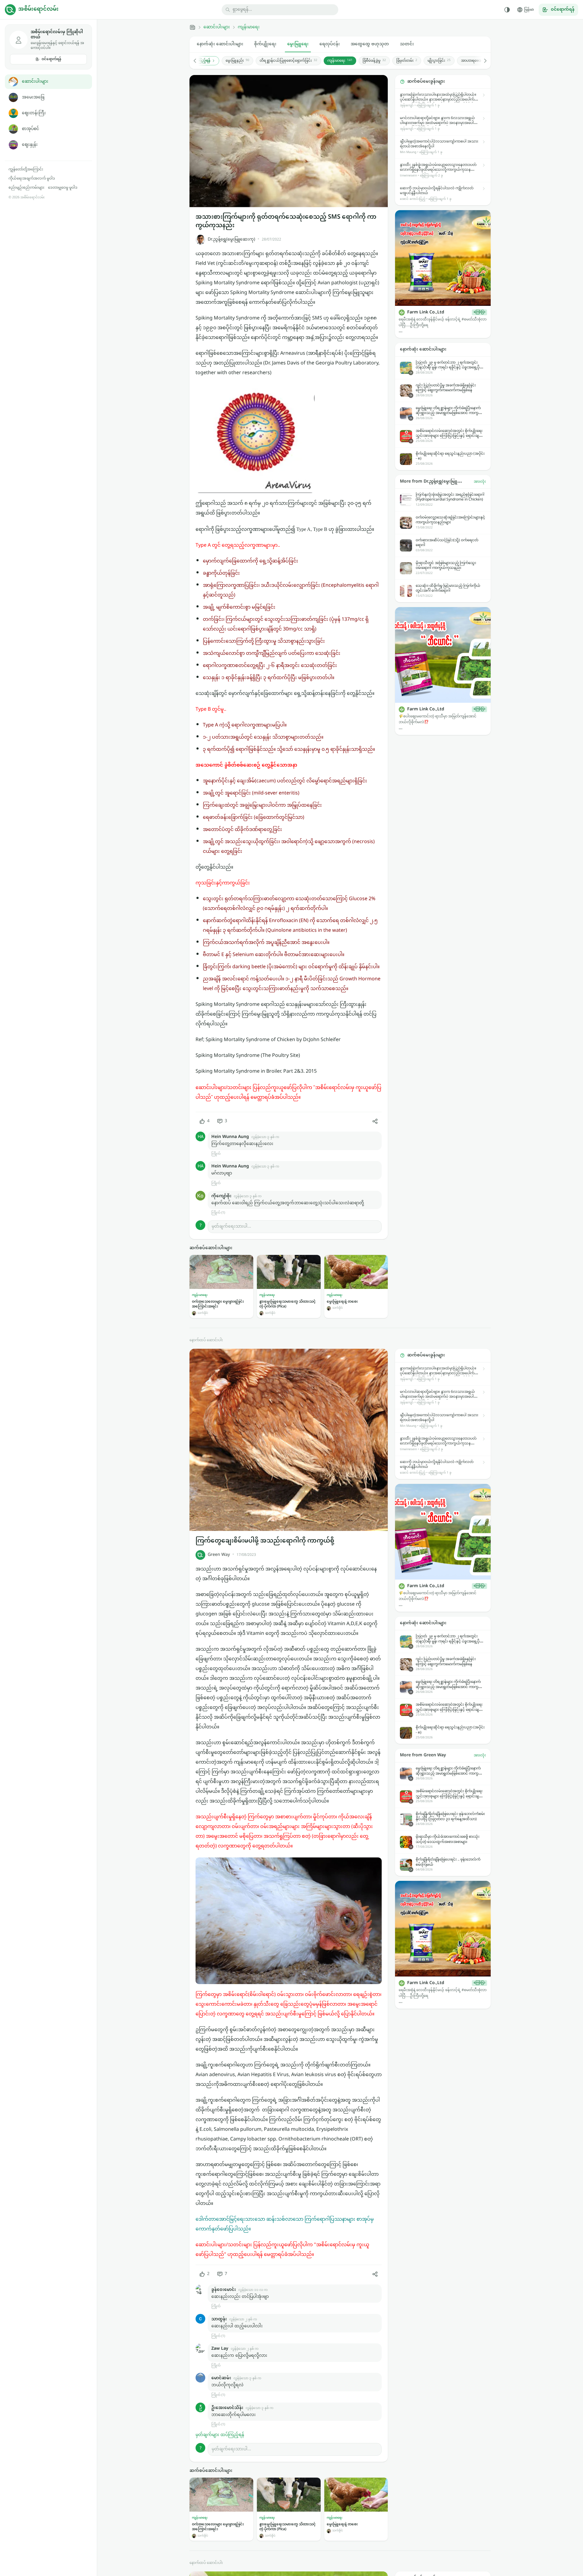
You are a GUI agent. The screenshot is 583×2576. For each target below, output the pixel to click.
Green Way (219, 1555)
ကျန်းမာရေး (249, 27)
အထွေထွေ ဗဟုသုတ (370, 44)
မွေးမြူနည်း (237, 61)
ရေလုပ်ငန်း (330, 44)
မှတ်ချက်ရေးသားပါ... (231, 1227)
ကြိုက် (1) (218, 1213)
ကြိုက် (216, 1154)
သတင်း (407, 44)
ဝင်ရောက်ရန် (51, 59)
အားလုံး (480, 482)
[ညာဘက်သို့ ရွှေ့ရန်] (482, 61)
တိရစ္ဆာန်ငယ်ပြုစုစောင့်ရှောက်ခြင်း (288, 61)
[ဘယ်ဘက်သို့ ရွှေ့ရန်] (198, 61)
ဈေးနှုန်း (30, 145)
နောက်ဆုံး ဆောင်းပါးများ (220, 44)
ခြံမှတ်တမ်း (407, 61)
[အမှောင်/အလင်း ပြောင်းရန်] (507, 10)
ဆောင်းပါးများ (35, 82)
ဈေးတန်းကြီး (34, 113)
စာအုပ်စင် (31, 129)
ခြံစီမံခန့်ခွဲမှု (374, 61)
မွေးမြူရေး (298, 44)
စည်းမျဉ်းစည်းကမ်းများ (26, 188)
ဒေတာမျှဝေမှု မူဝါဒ (63, 188)
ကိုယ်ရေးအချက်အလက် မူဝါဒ (32, 179)
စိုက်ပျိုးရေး (265, 44)
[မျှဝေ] (375, 1121)
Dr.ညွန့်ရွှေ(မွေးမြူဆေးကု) (231, 239)
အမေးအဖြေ (33, 97)
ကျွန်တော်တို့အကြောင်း (26, 169)
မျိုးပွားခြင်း (439, 61)
